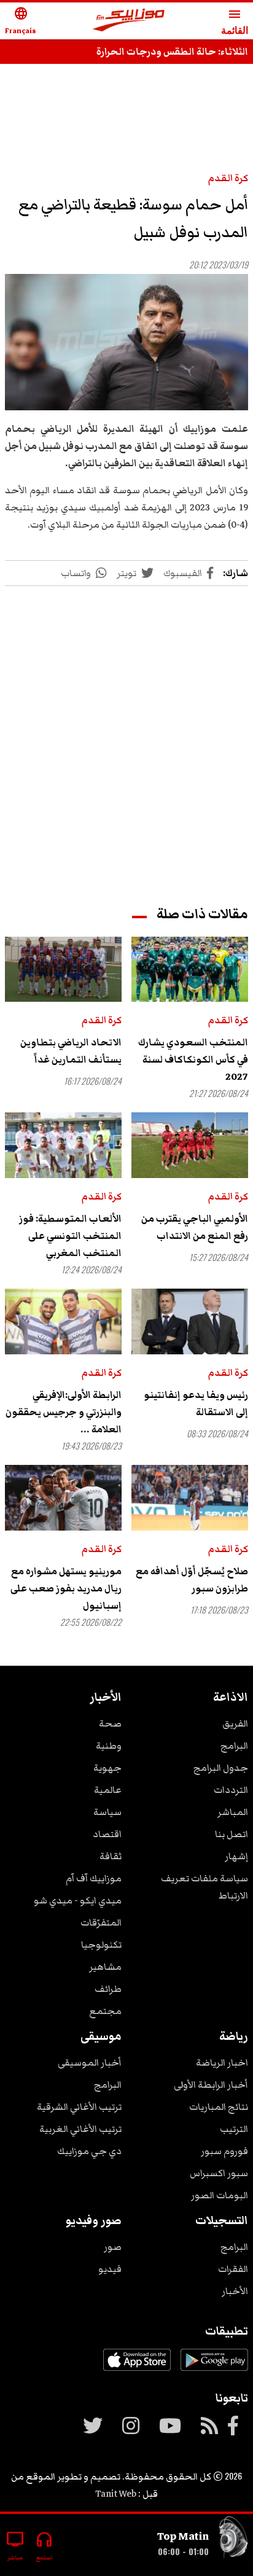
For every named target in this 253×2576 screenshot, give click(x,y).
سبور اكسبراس (219, 2173)
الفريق (235, 1723)
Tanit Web (116, 2494)
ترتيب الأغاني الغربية (80, 2129)
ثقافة (111, 1856)
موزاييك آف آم (94, 1878)
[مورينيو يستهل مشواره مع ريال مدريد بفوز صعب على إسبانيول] (63, 1498)
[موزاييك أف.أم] (129, 21)
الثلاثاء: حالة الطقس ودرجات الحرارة (172, 52)
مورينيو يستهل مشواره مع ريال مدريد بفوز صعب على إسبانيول (66, 1588)
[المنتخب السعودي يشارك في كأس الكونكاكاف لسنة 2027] (190, 970)
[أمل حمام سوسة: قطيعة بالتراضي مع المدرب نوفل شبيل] (126, 342)
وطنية (109, 1746)
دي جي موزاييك (89, 2151)
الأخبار (235, 2291)
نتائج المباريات (219, 2107)
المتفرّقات (101, 1922)
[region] (126, 112)
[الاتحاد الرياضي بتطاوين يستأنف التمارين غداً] (63, 970)
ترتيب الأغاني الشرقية (79, 2107)
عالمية (108, 1790)
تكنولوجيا (101, 1945)
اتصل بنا (232, 1834)
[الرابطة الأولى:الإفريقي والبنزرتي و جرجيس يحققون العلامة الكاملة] (63, 1321)
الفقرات (233, 2269)
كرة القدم (228, 178)
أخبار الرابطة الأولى (211, 2085)
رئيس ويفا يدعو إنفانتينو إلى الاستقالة (196, 1403)
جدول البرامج (221, 1768)
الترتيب (234, 2129)
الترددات (231, 1790)
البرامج (234, 1746)
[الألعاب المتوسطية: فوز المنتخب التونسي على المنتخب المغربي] (63, 1145)
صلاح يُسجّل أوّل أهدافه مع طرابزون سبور (192, 1580)
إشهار (236, 1856)
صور (113, 2247)
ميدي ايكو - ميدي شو (78, 1900)
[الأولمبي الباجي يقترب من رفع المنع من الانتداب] (190, 1145)
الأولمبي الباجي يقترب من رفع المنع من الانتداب (195, 1227)
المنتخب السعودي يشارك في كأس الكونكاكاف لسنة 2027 (193, 1060)
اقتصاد (107, 1834)
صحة (110, 1723)
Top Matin (183, 2536)
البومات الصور (220, 2195)
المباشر (233, 1812)
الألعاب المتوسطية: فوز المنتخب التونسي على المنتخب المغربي (70, 1236)
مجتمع (105, 2011)
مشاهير (105, 1967)
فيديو (110, 2269)
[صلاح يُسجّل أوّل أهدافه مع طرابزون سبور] (190, 1498)
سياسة (107, 1812)
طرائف (108, 1989)
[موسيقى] (233, 2540)
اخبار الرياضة (222, 2063)
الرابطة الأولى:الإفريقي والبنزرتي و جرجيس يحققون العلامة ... (64, 1412)
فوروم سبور (224, 2151)
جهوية (107, 1768)
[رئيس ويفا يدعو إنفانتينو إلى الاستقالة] (190, 1321)
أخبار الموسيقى (90, 2063)
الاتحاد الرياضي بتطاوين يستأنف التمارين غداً (71, 1051)
